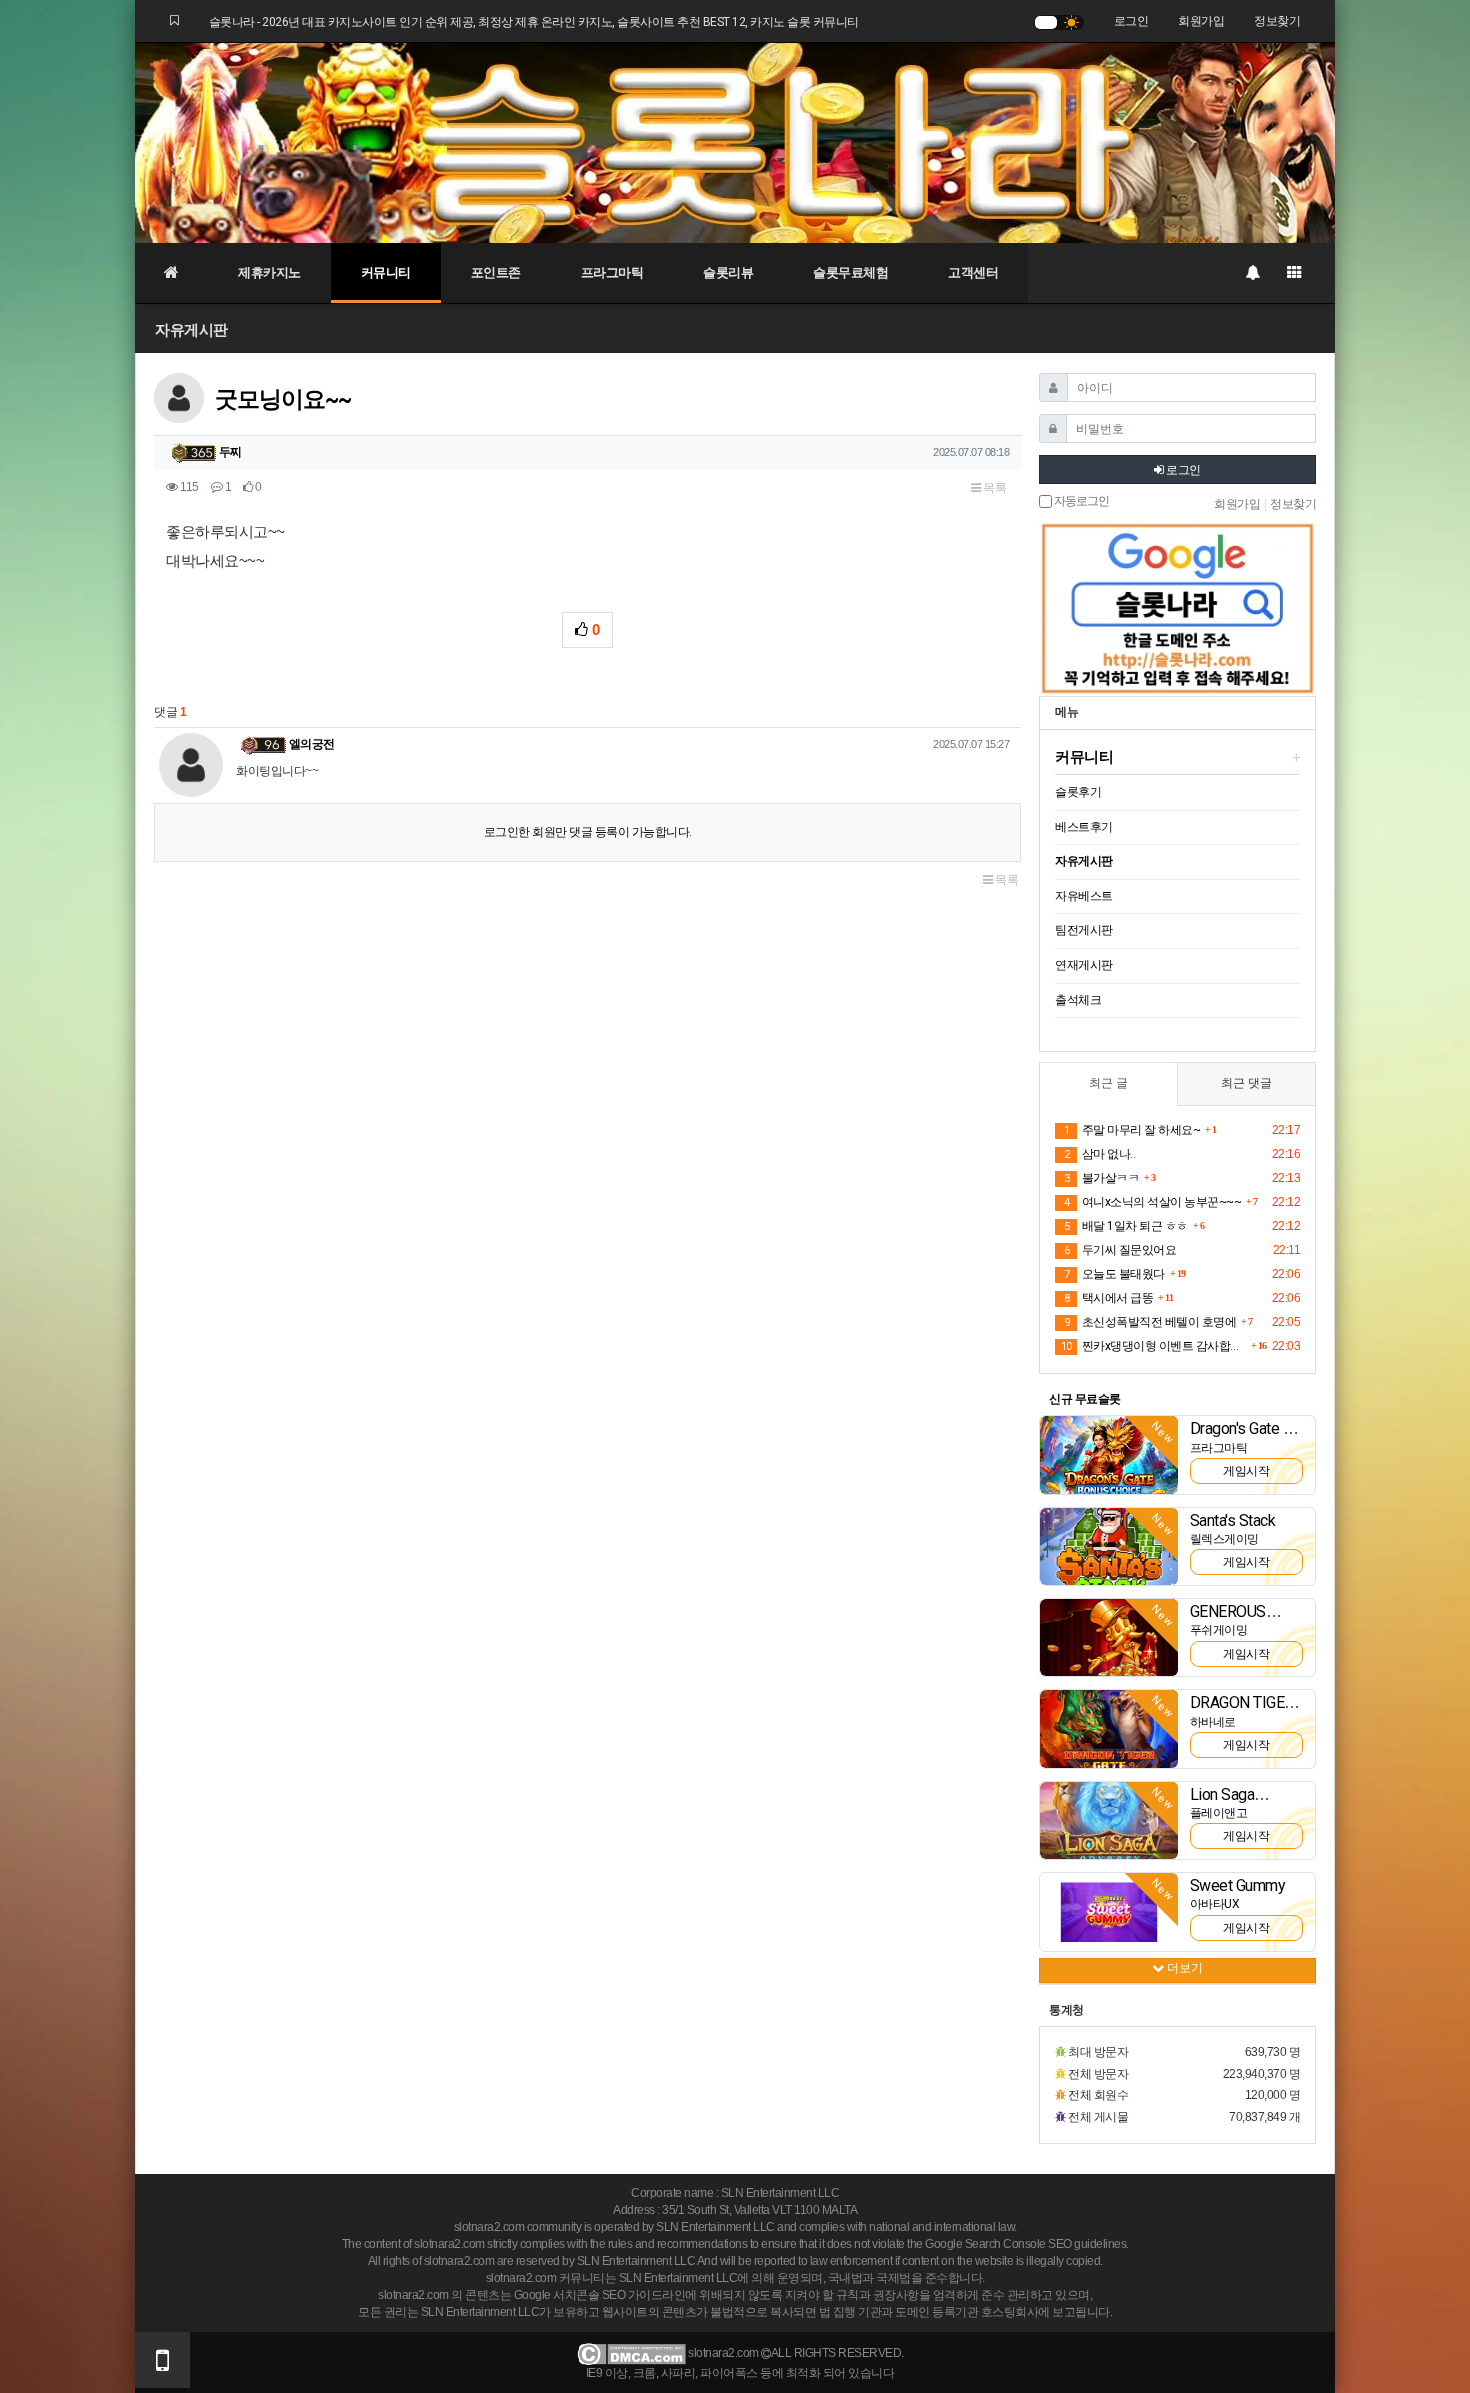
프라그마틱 (612, 272)
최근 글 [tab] (1108, 1083)
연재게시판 (1084, 965)
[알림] (1252, 273)
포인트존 (496, 272)
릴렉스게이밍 (1224, 1539)
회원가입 (1201, 21)
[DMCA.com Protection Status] (631, 2354)
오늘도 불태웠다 (1114, 1274)
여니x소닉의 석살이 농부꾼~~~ (1152, 1202)
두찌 (230, 452)
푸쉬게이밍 (1219, 1630)
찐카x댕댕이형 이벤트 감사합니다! (1153, 1346)
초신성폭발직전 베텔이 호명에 (1150, 1322)
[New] (1109, 1454)
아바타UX (1215, 1904)
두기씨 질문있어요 (1120, 1250)
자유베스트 (1084, 896)
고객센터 (973, 272)
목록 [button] (994, 488)
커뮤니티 (386, 272)
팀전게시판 (1084, 930)
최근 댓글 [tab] (1246, 1083)
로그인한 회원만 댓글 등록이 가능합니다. (588, 832)
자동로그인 (1080, 501)
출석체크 (1078, 1000)
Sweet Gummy (1238, 1885)
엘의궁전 (312, 744)
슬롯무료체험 (850, 272)
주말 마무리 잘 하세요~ (1132, 1130)
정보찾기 (1277, 21)
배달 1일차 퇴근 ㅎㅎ (1126, 1226)
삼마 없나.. (1099, 1154)
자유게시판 (191, 329)
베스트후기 (1084, 827)
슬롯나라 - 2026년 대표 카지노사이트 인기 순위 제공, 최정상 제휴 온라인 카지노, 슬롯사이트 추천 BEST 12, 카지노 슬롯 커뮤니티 (534, 22)
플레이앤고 (1219, 1813)
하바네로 (1213, 1722)
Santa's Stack (1233, 1520)
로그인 (1131, 21)
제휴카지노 (269, 272)
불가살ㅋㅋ (1101, 1178)
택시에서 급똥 (1108, 1298)
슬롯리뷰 (728, 272)
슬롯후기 (1078, 792)
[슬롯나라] (735, 142)
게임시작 (1246, 1471)
